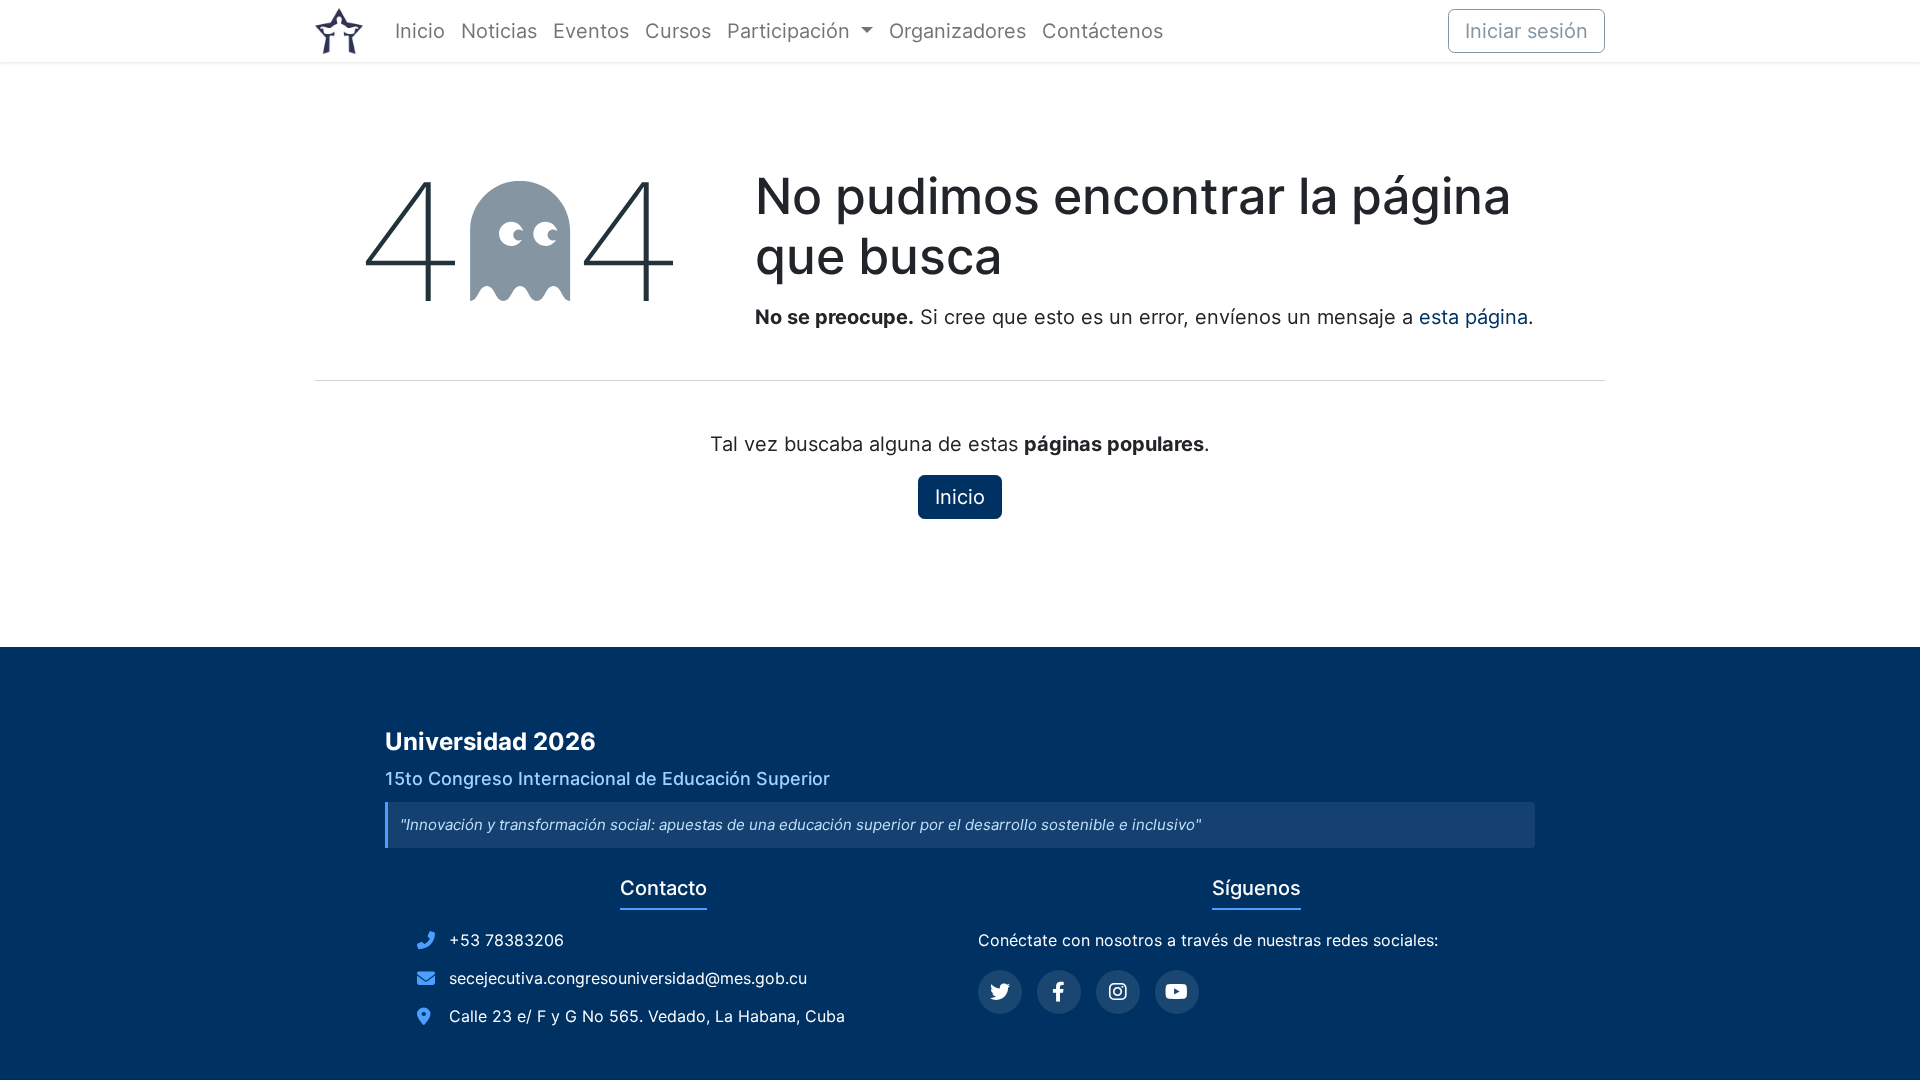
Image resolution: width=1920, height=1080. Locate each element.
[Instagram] (1118, 992)
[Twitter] (1000, 992)
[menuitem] (420, 31)
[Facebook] (1059, 992)
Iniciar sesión (1526, 31)
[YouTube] (1177, 992)
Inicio (960, 497)
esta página (1473, 317)
